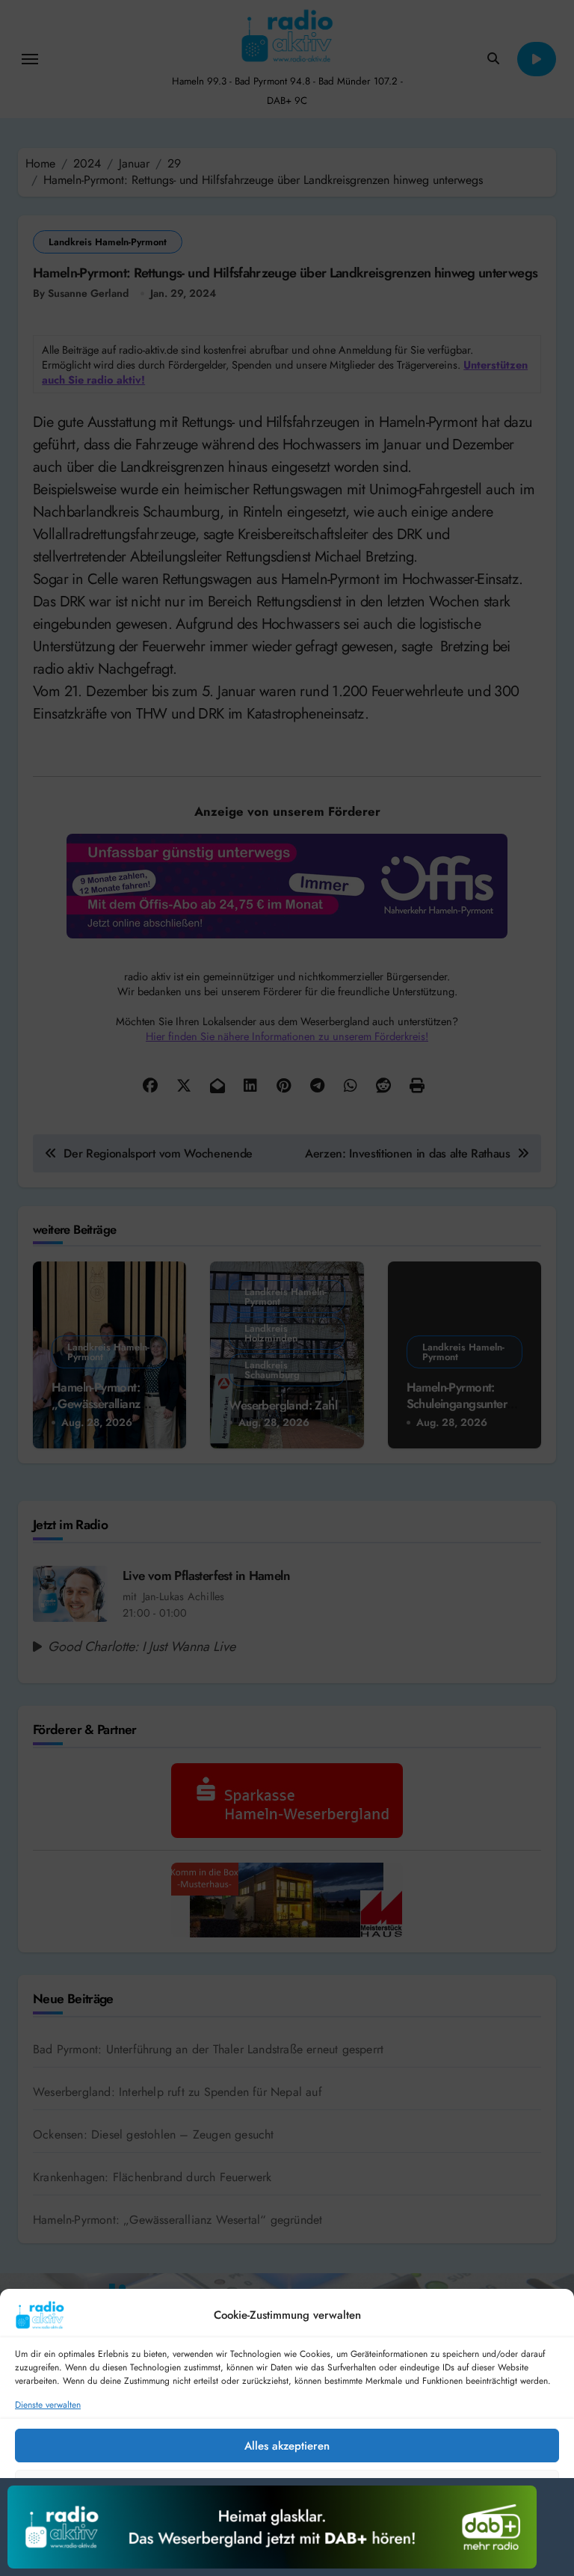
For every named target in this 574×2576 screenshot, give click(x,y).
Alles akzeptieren (287, 2446)
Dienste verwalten (48, 2405)
